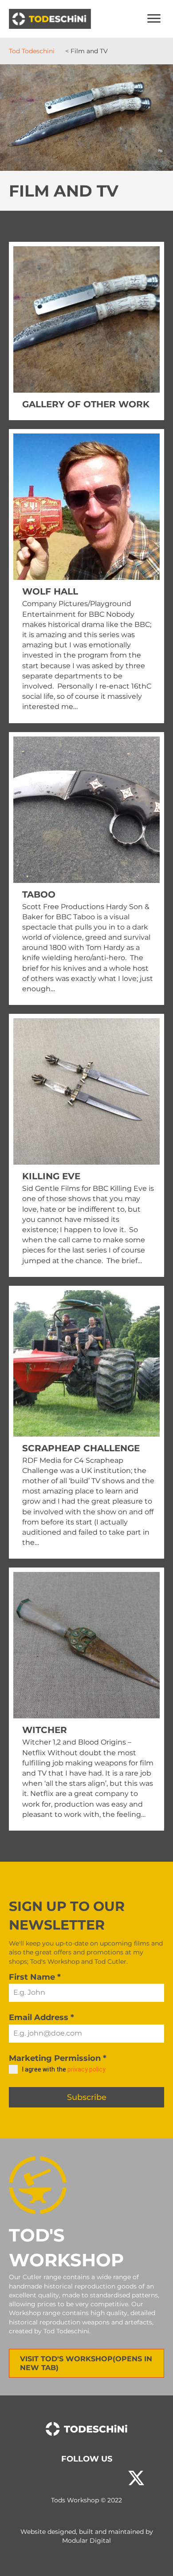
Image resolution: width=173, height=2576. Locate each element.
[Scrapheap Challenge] (86, 1422)
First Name (35, 1977)
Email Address (41, 2017)
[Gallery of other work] (86, 331)
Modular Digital (86, 2541)
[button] (37, 2478)
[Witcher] (86, 1699)
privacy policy (86, 2069)
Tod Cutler (110, 1962)
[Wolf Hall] (86, 576)
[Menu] (154, 19)
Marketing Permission (58, 2058)
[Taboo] (86, 869)
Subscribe (87, 2097)
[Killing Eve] (86, 1145)
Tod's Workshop (55, 1962)
